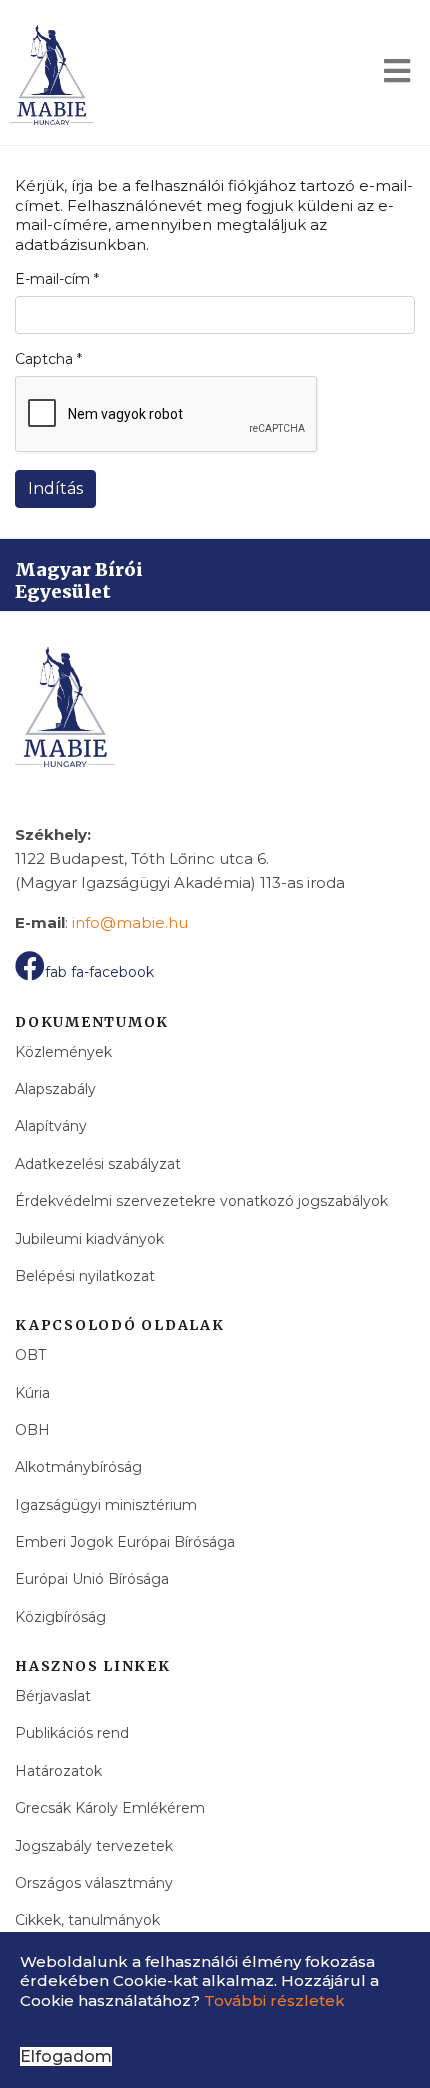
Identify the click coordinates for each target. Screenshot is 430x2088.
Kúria (32, 1393)
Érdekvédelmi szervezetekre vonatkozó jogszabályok (201, 1201)
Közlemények (63, 1052)
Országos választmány (94, 1883)
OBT (30, 1355)
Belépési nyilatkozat (85, 1276)
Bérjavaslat (53, 1696)
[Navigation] (397, 75)
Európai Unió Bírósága (92, 1579)
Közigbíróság (60, 1617)
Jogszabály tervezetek (94, 1846)
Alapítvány (51, 1126)
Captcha (48, 359)
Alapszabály (55, 1089)
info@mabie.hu (130, 922)
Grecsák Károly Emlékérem (110, 1808)
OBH (32, 1430)
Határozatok (58, 1771)
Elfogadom (66, 2056)
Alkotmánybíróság (78, 1467)
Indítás (55, 488)
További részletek (274, 2000)
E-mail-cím (57, 279)
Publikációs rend (72, 1733)
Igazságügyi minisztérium (106, 1505)
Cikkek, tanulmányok (87, 1920)
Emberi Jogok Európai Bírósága (125, 1542)
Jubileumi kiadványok (89, 1239)
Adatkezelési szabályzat (98, 1164)
